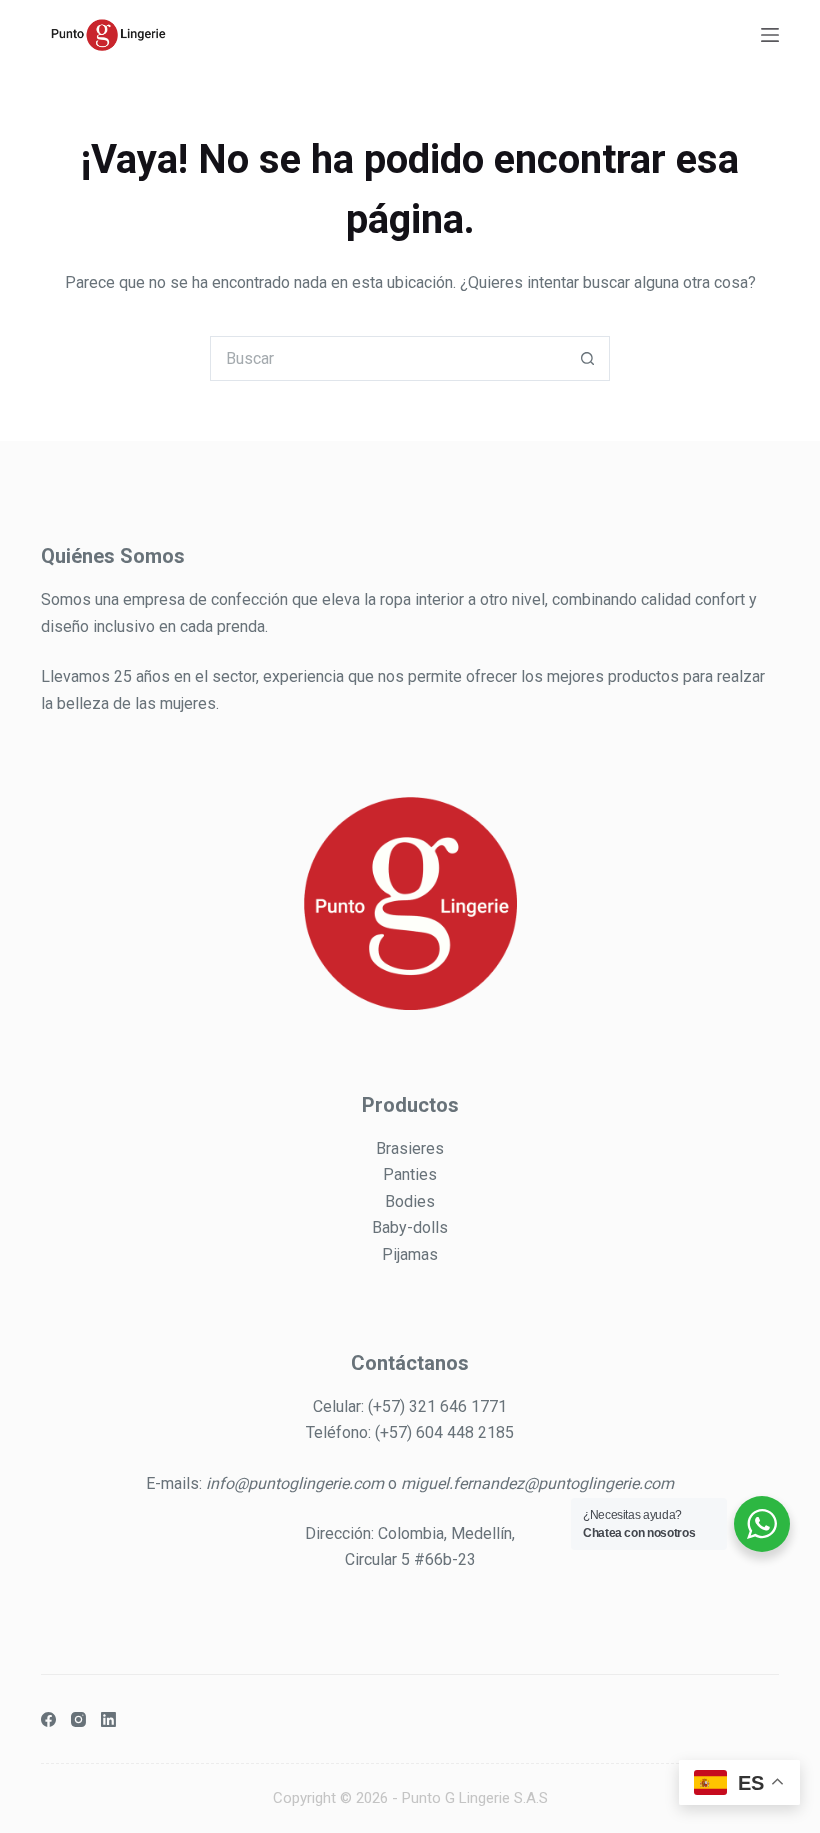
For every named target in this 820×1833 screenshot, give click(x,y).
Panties (410, 1174)
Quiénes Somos (113, 556)
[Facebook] (48, 1719)
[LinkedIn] (108, 1719)
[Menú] (770, 35)
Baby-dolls (410, 1227)
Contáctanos (410, 1363)
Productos (410, 1105)
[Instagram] (78, 1719)
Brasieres (410, 1148)
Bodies (410, 1201)
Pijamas (410, 1254)
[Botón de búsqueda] (587, 358)
